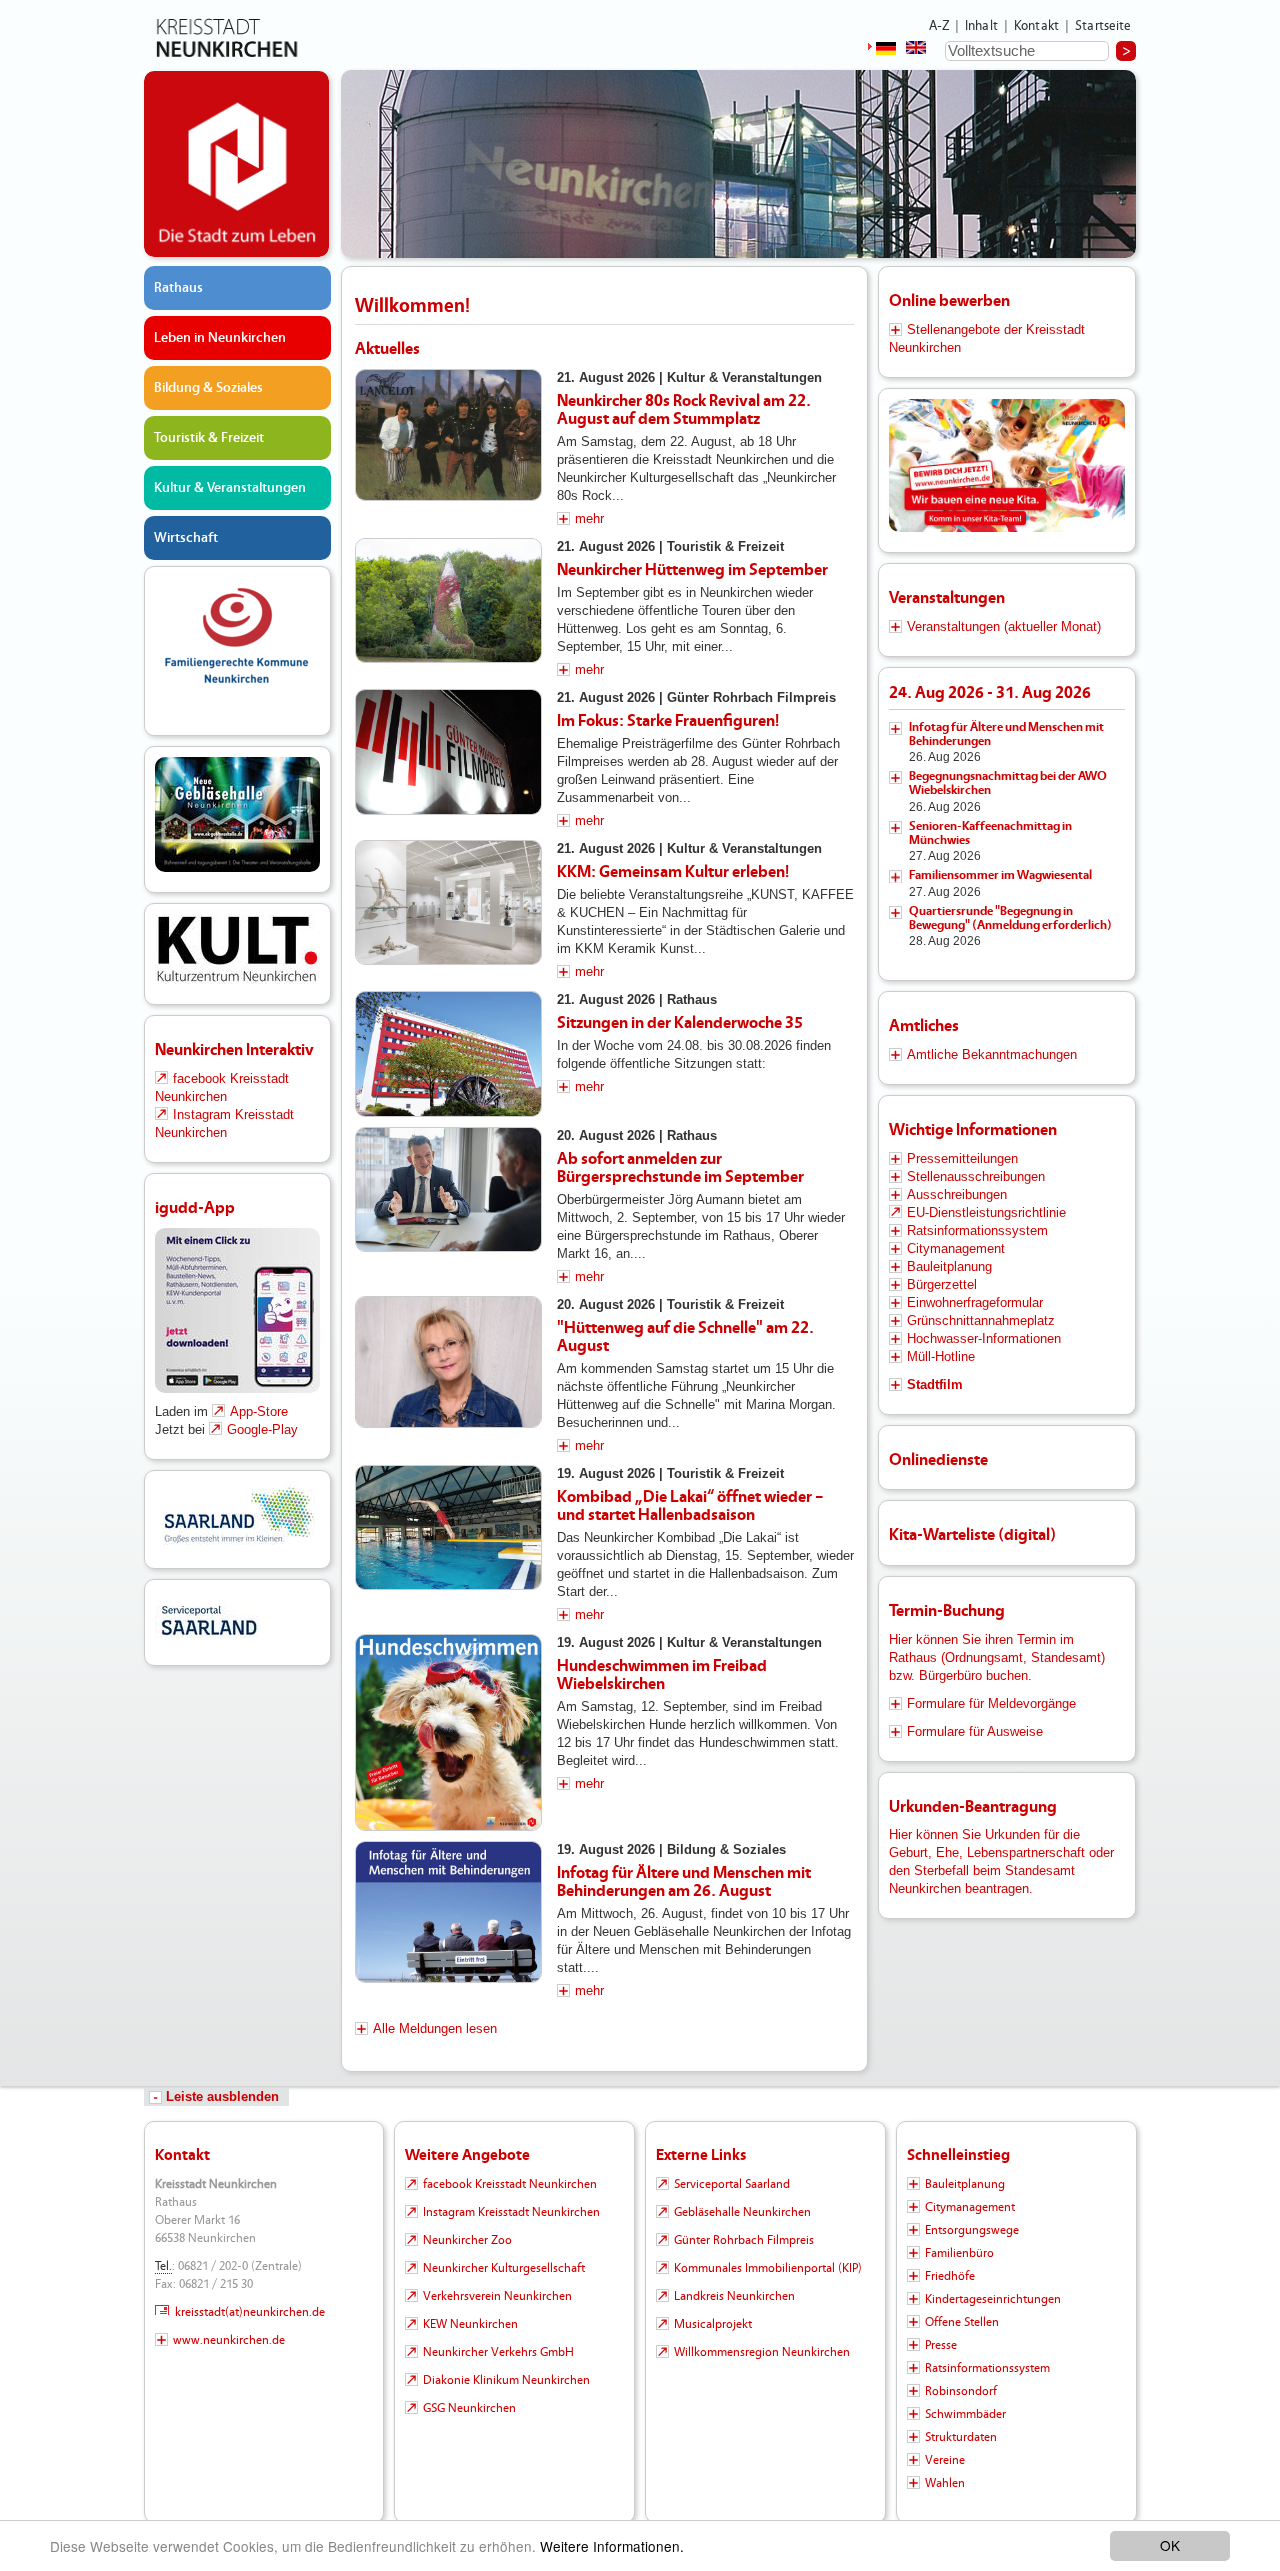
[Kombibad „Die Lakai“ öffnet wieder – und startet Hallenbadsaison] (448, 1527)
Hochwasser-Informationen (984, 1338)
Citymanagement (956, 1248)
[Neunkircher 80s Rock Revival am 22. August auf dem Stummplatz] (448, 435)
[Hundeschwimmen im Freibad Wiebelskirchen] (448, 1733)
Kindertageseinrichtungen (993, 2299)
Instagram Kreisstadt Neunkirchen (511, 2212)
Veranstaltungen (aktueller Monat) (1004, 626)
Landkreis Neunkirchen (734, 2296)
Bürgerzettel (942, 1284)
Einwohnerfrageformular (975, 1302)
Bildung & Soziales (208, 388)
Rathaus (178, 288)
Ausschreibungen (957, 1194)
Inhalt (981, 26)
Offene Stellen (962, 2322)
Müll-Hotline (941, 1356)
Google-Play (262, 1429)
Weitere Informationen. (612, 2546)
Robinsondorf (961, 2391)
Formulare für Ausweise (975, 1731)
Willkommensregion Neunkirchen (762, 2352)
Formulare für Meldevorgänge (991, 1703)
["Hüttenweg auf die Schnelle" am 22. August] (448, 1362)
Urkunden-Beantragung (973, 1806)
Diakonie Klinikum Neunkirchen (506, 2380)
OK (1170, 2545)
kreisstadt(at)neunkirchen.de (250, 2312)
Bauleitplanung (949, 1266)
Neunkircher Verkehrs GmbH (498, 2352)
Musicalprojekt (713, 2324)
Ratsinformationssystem (977, 1230)
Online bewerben (949, 300)
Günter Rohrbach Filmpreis (744, 2240)
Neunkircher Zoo (467, 2240)
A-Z (939, 26)
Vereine (945, 2460)
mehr (589, 518)
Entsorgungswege (972, 2230)
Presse (941, 2345)
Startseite (1103, 26)
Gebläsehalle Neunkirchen (742, 2212)
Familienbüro (959, 2253)
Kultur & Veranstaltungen (230, 488)
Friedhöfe (950, 2276)
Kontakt (1036, 26)
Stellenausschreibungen (976, 1176)
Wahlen (945, 2483)
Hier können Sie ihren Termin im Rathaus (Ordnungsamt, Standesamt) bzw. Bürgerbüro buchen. (997, 1657)
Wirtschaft (186, 538)
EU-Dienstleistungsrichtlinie (986, 1212)
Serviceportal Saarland (732, 2184)
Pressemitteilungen (962, 1158)
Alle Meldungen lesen (435, 2028)
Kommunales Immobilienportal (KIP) (768, 2268)
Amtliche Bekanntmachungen (992, 1054)
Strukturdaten (961, 2437)
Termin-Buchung (947, 1610)
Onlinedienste (938, 1459)
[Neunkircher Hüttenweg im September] (448, 600)
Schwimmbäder (965, 2414)
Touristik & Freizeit (209, 438)
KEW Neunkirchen (470, 2324)
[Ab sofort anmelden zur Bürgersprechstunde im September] (448, 1190)
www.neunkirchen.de (229, 2340)
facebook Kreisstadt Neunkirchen (510, 2184)
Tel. (163, 2266)
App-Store (259, 1411)
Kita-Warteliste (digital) (972, 1534)
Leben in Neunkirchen (220, 338)
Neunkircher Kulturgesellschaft (504, 2268)
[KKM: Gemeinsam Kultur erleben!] (448, 902)
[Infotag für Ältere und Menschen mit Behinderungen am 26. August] (448, 1912)
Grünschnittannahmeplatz (981, 1320)
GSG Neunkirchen (469, 2408)
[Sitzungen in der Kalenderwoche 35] (448, 1054)
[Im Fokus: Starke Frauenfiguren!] (448, 752)
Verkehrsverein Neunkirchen (497, 2296)
